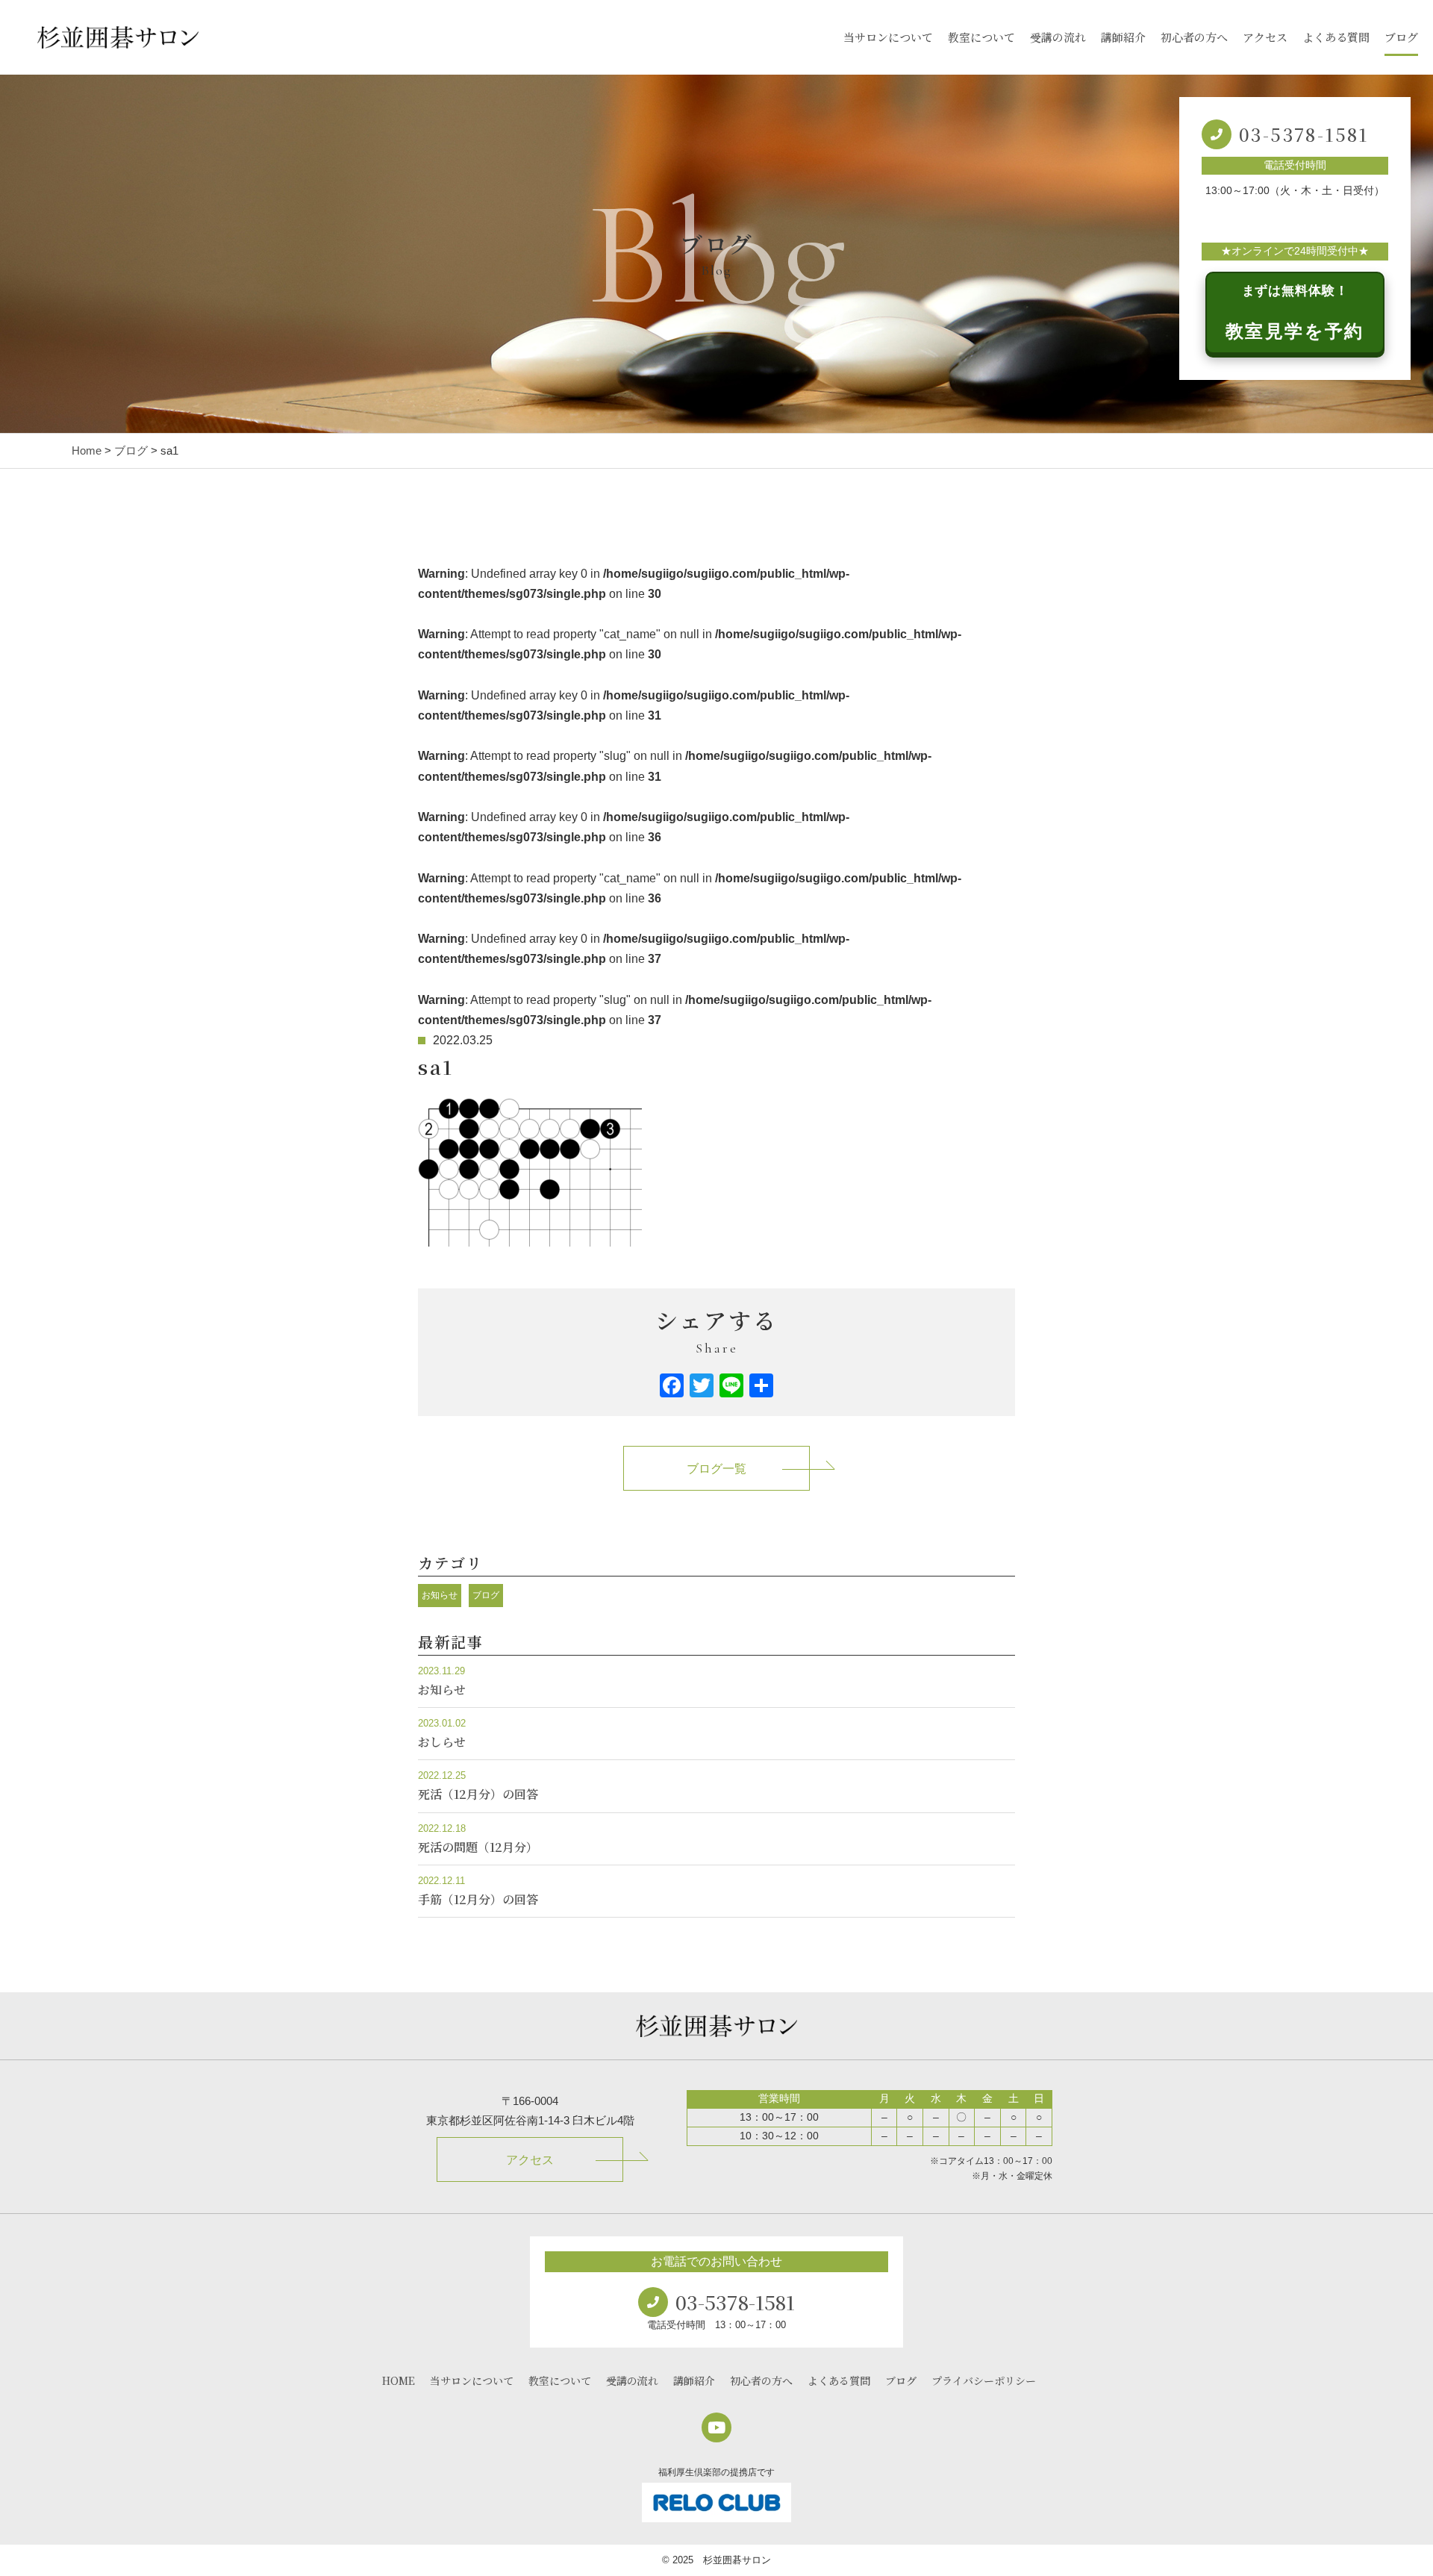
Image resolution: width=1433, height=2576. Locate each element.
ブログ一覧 (716, 1469)
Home (87, 450)
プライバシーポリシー (984, 2380)
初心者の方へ (1194, 37)
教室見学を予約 (1295, 312)
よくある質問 (1336, 37)
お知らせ (440, 1595)
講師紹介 (1123, 37)
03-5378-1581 (1304, 134)
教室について (981, 37)
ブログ (1401, 37)
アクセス (1265, 37)
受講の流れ (1058, 37)
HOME (399, 2380)
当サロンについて (888, 37)
